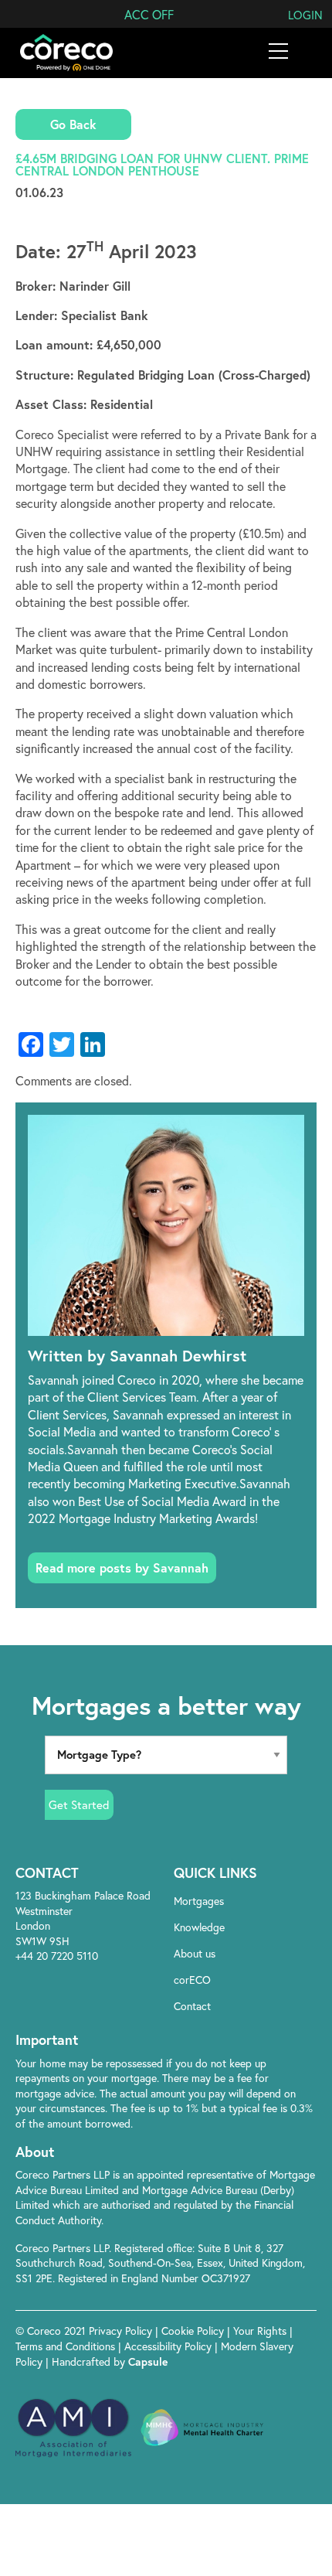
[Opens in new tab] (247, 2039)
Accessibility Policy (168, 2346)
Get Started (79, 1804)
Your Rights (261, 2331)
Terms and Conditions (67, 2346)
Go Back (73, 124)
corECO (192, 1980)
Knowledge (199, 1927)
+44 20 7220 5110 (57, 1956)
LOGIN (305, 15)
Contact (192, 2006)
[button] (149, 14)
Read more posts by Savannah (122, 1567)
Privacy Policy (122, 2331)
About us (195, 1953)
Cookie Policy (194, 2331)
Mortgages (199, 1901)
